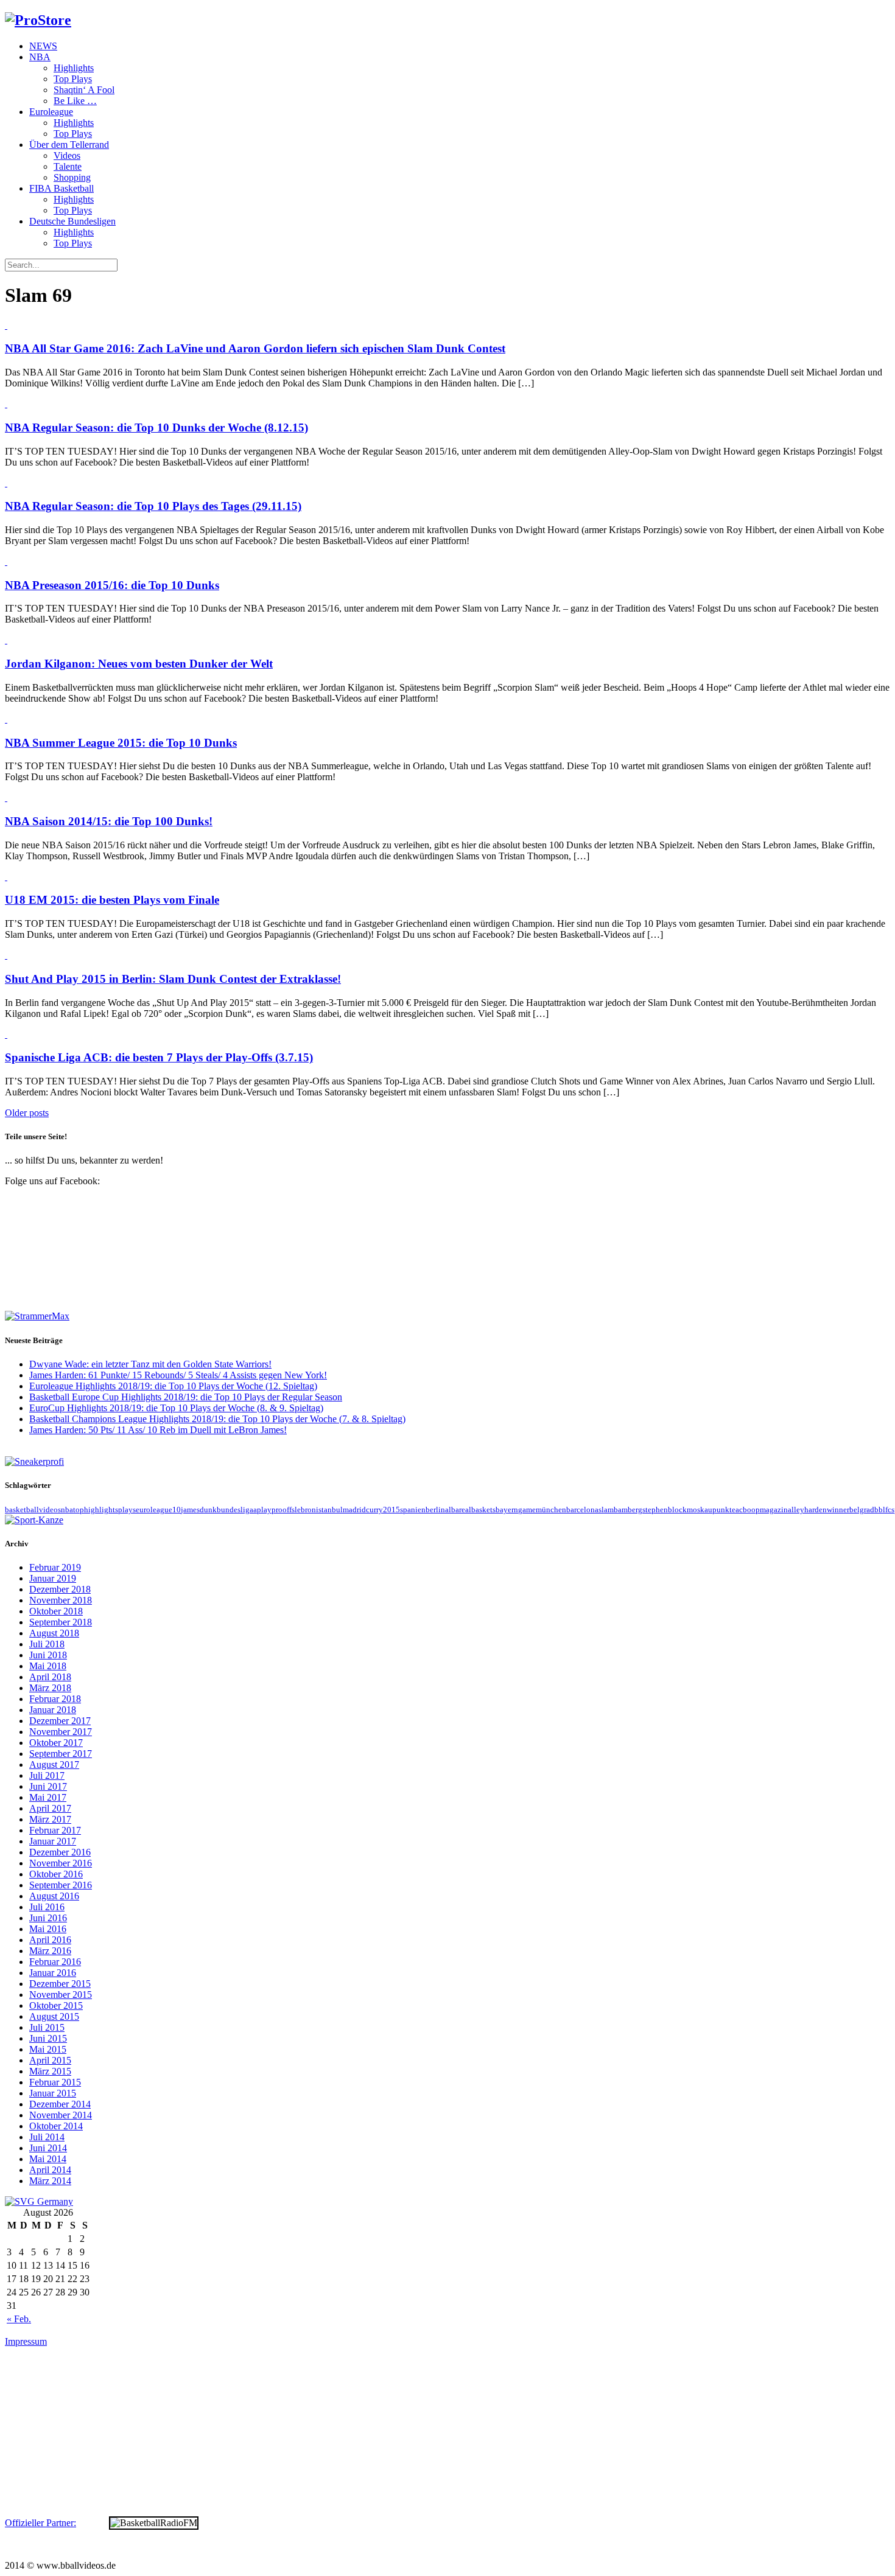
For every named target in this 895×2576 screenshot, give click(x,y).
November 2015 (61, 1995)
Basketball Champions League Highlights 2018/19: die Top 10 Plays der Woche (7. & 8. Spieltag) (217, 1419)
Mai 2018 (48, 1666)
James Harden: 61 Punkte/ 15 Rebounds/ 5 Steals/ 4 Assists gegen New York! (178, 1375)
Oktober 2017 (56, 1743)
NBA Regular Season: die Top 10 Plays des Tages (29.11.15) (153, 506)
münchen (551, 1510)
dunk (208, 1510)
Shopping (72, 177)
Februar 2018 (55, 1699)
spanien (413, 1510)
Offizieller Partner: (40, 2523)
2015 (391, 1510)
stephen (655, 1510)
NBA (40, 57)
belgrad (862, 1510)
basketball (22, 1510)
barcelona (582, 1510)
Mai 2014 (48, 2159)
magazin (774, 1510)
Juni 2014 (48, 2148)
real (465, 1510)
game (527, 1510)
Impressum (26, 2341)
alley (796, 1510)
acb (741, 1510)
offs (289, 1510)
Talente (68, 166)
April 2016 (50, 1940)
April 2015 (50, 2060)
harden (816, 1510)
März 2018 (50, 1688)
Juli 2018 (47, 1644)
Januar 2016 (53, 1973)
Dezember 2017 (60, 1721)
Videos (67, 155)
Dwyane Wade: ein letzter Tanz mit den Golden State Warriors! (150, 1364)
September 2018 (61, 1622)
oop (753, 1510)
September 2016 (61, 1885)
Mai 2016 (48, 1929)
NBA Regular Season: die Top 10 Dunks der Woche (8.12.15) (156, 428)
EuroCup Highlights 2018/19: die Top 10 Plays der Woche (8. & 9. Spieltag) (176, 1408)
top (79, 1510)
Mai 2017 (48, 1797)
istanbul (329, 1510)
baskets (483, 1510)
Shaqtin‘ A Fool (84, 90)
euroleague (154, 1510)
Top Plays (73, 79)
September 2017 (61, 1754)
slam (606, 1510)
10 (177, 1510)
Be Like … (75, 101)
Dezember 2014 (60, 2104)
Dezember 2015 (60, 1984)
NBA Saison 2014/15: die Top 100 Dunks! (109, 821)
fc (888, 1510)
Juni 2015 (48, 2038)
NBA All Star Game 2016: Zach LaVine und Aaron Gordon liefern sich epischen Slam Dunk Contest (255, 348)
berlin (435, 1510)
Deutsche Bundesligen (72, 221)
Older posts (27, 1113)
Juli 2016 (47, 1907)
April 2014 (50, 2170)
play (264, 1510)
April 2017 (50, 1808)
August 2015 (54, 2016)
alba (452, 1510)
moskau (700, 1510)
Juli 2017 (47, 1775)
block (677, 1510)
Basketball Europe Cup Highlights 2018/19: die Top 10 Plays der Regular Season (186, 1397)
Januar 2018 (53, 1710)
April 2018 (50, 1677)
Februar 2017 (55, 1830)
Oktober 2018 (56, 1611)
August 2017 (54, 1764)
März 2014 (50, 2181)
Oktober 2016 (56, 1874)
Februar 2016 (55, 1962)
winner (838, 1510)
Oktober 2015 (56, 2005)
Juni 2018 (48, 1655)
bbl (880, 1510)
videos (50, 1510)
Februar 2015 (55, 2082)
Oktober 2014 (56, 2126)
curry (374, 1510)
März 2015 (50, 2071)
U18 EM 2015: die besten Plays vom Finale (112, 900)
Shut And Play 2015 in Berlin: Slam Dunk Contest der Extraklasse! (173, 979)
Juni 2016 (48, 1918)
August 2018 (54, 1633)
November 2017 (61, 1732)
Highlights (74, 68)
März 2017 (50, 1819)
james (190, 1510)
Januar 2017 (53, 1841)
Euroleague (51, 112)
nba (67, 1510)
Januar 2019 (53, 1578)
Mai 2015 (48, 2049)
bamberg (628, 1510)
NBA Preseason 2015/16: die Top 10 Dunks (112, 585)
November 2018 (61, 1600)
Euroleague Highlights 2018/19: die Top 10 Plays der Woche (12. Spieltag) (173, 1386)
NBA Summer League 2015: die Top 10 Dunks (121, 743)
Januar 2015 (53, 2093)
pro (277, 1510)
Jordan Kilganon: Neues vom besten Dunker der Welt (139, 664)
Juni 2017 (48, 1786)
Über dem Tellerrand (69, 145)
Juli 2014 (47, 2137)
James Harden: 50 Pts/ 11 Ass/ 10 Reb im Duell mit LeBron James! (158, 1430)
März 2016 (50, 1951)
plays (127, 1510)
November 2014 (61, 2115)
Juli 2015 (47, 2027)
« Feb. (19, 2319)
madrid (354, 1510)
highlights (101, 1510)
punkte (724, 1510)
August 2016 (54, 1896)
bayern (507, 1510)
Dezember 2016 (60, 1852)
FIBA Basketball (61, 188)
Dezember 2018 (60, 1589)
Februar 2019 (55, 1567)
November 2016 (61, 1863)
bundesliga (235, 1510)
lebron (305, 1510)
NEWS (43, 46)
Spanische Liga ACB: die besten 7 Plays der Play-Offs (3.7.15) (159, 1057)
